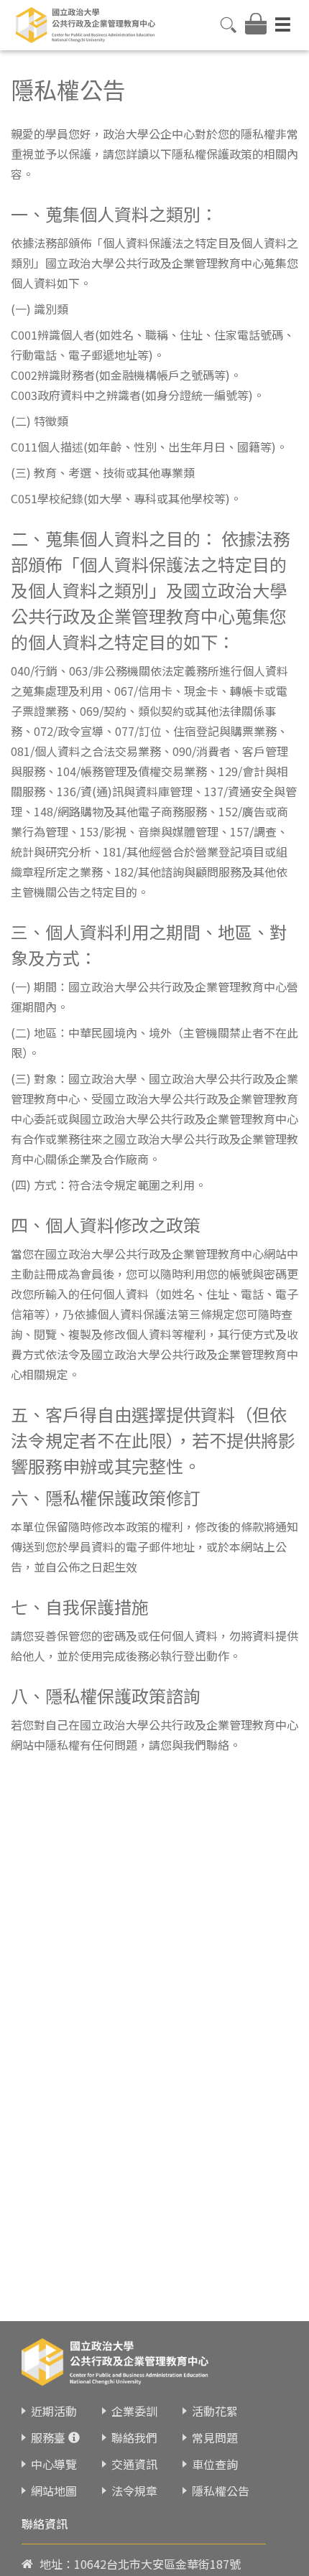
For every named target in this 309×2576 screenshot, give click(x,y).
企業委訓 (134, 2411)
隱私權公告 (221, 2491)
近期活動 (54, 2411)
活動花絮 (215, 2411)
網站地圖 (54, 2491)
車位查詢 (215, 2464)
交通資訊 (134, 2464)
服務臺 (48, 2437)
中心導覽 (54, 2464)
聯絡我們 (134, 2437)
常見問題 (215, 2437)
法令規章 (134, 2491)
